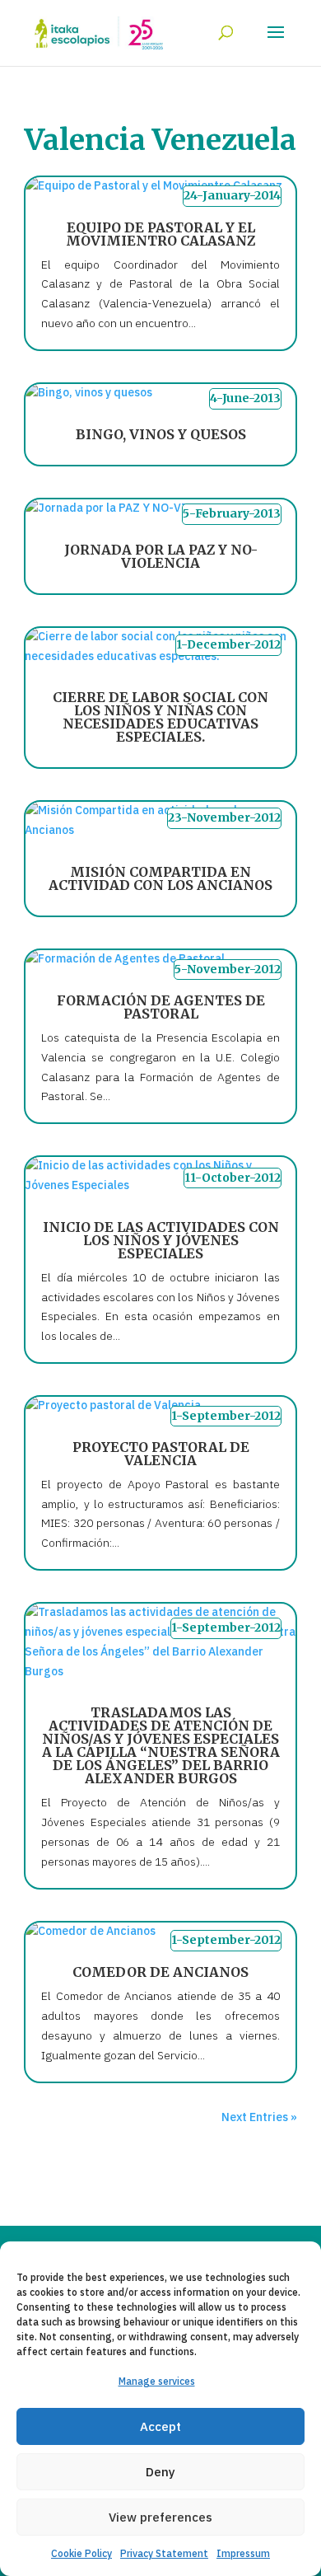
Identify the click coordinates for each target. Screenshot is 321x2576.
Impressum (243, 2553)
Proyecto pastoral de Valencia (161, 1454)
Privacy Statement (164, 2553)
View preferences (160, 2517)
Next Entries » (259, 2117)
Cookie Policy (81, 2553)
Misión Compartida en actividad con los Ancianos (160, 878)
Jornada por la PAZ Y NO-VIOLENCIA (161, 556)
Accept (160, 2426)
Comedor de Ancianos (160, 1972)
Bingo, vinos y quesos (161, 434)
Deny (160, 2472)
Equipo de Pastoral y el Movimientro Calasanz (160, 234)
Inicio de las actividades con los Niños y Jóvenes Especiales (161, 1240)
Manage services (157, 2381)
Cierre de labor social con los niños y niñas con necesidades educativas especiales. (160, 717)
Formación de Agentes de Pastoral (161, 1007)
